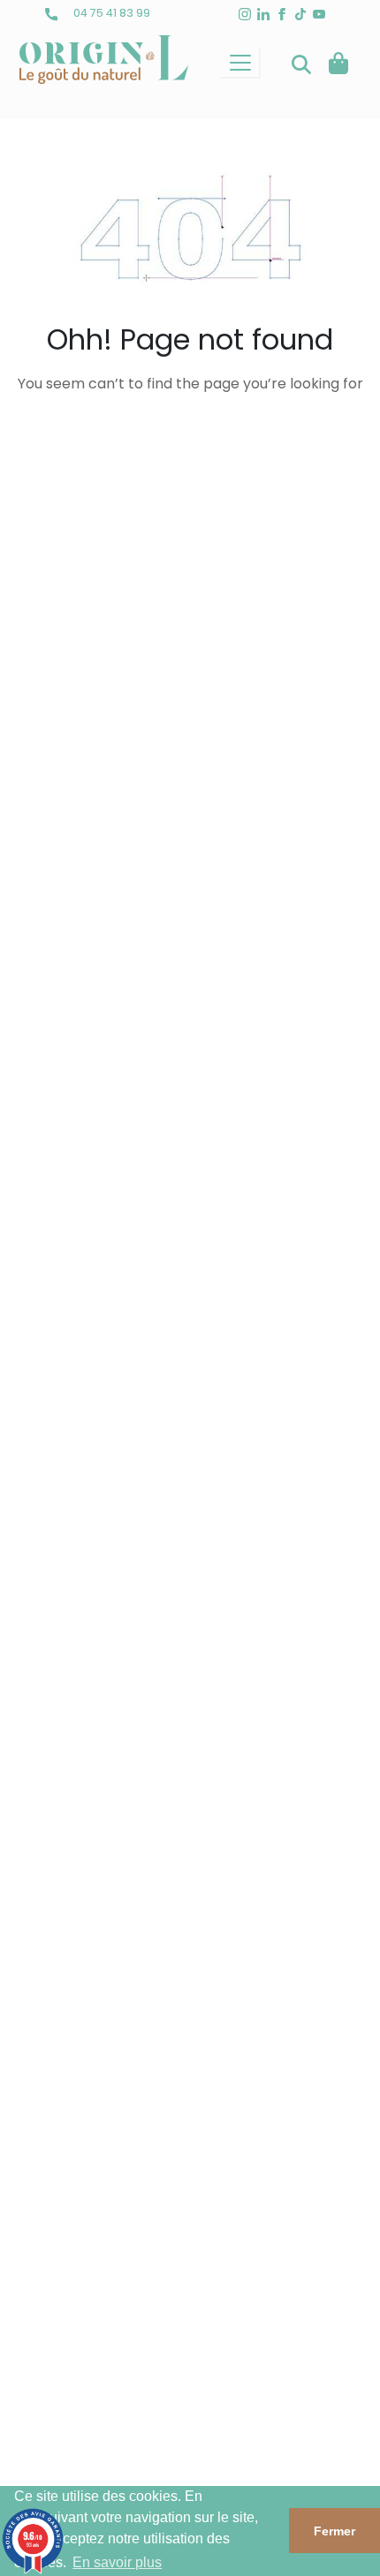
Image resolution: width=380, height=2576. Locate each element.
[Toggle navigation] (240, 63)
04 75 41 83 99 (110, 13)
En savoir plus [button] (117, 2562)
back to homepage (190, 442)
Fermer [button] (334, 2531)
